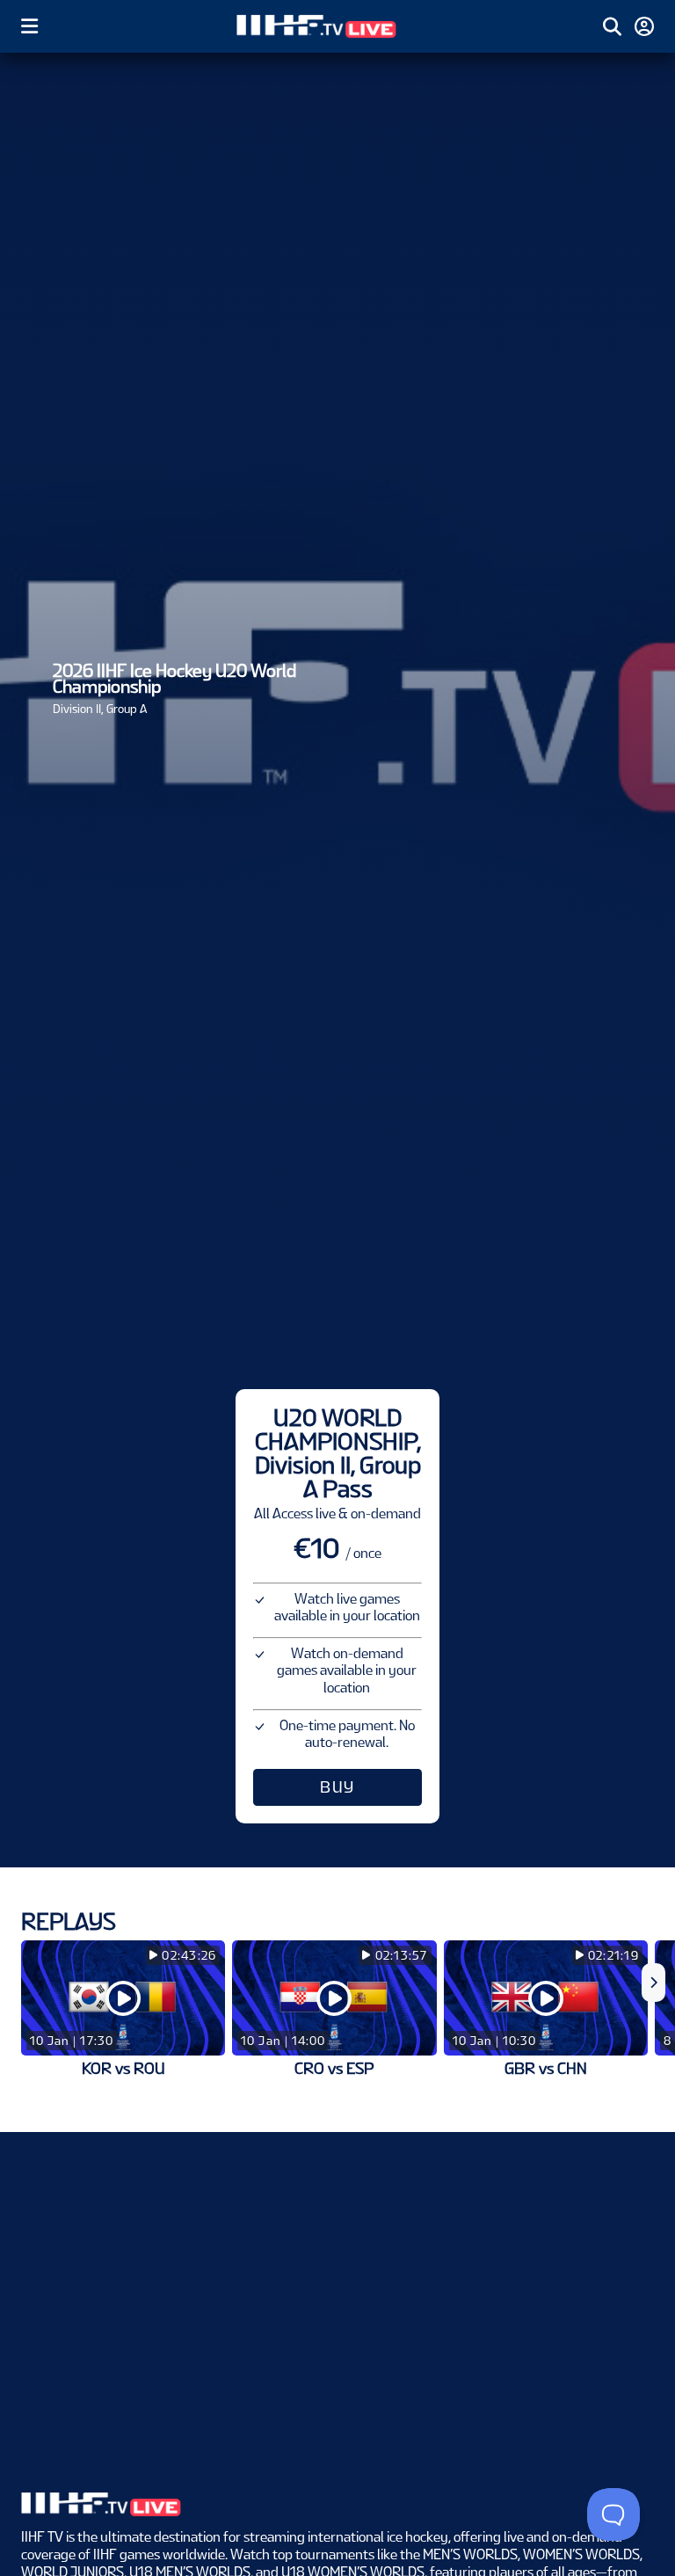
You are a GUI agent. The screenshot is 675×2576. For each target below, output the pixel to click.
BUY (337, 1787)
